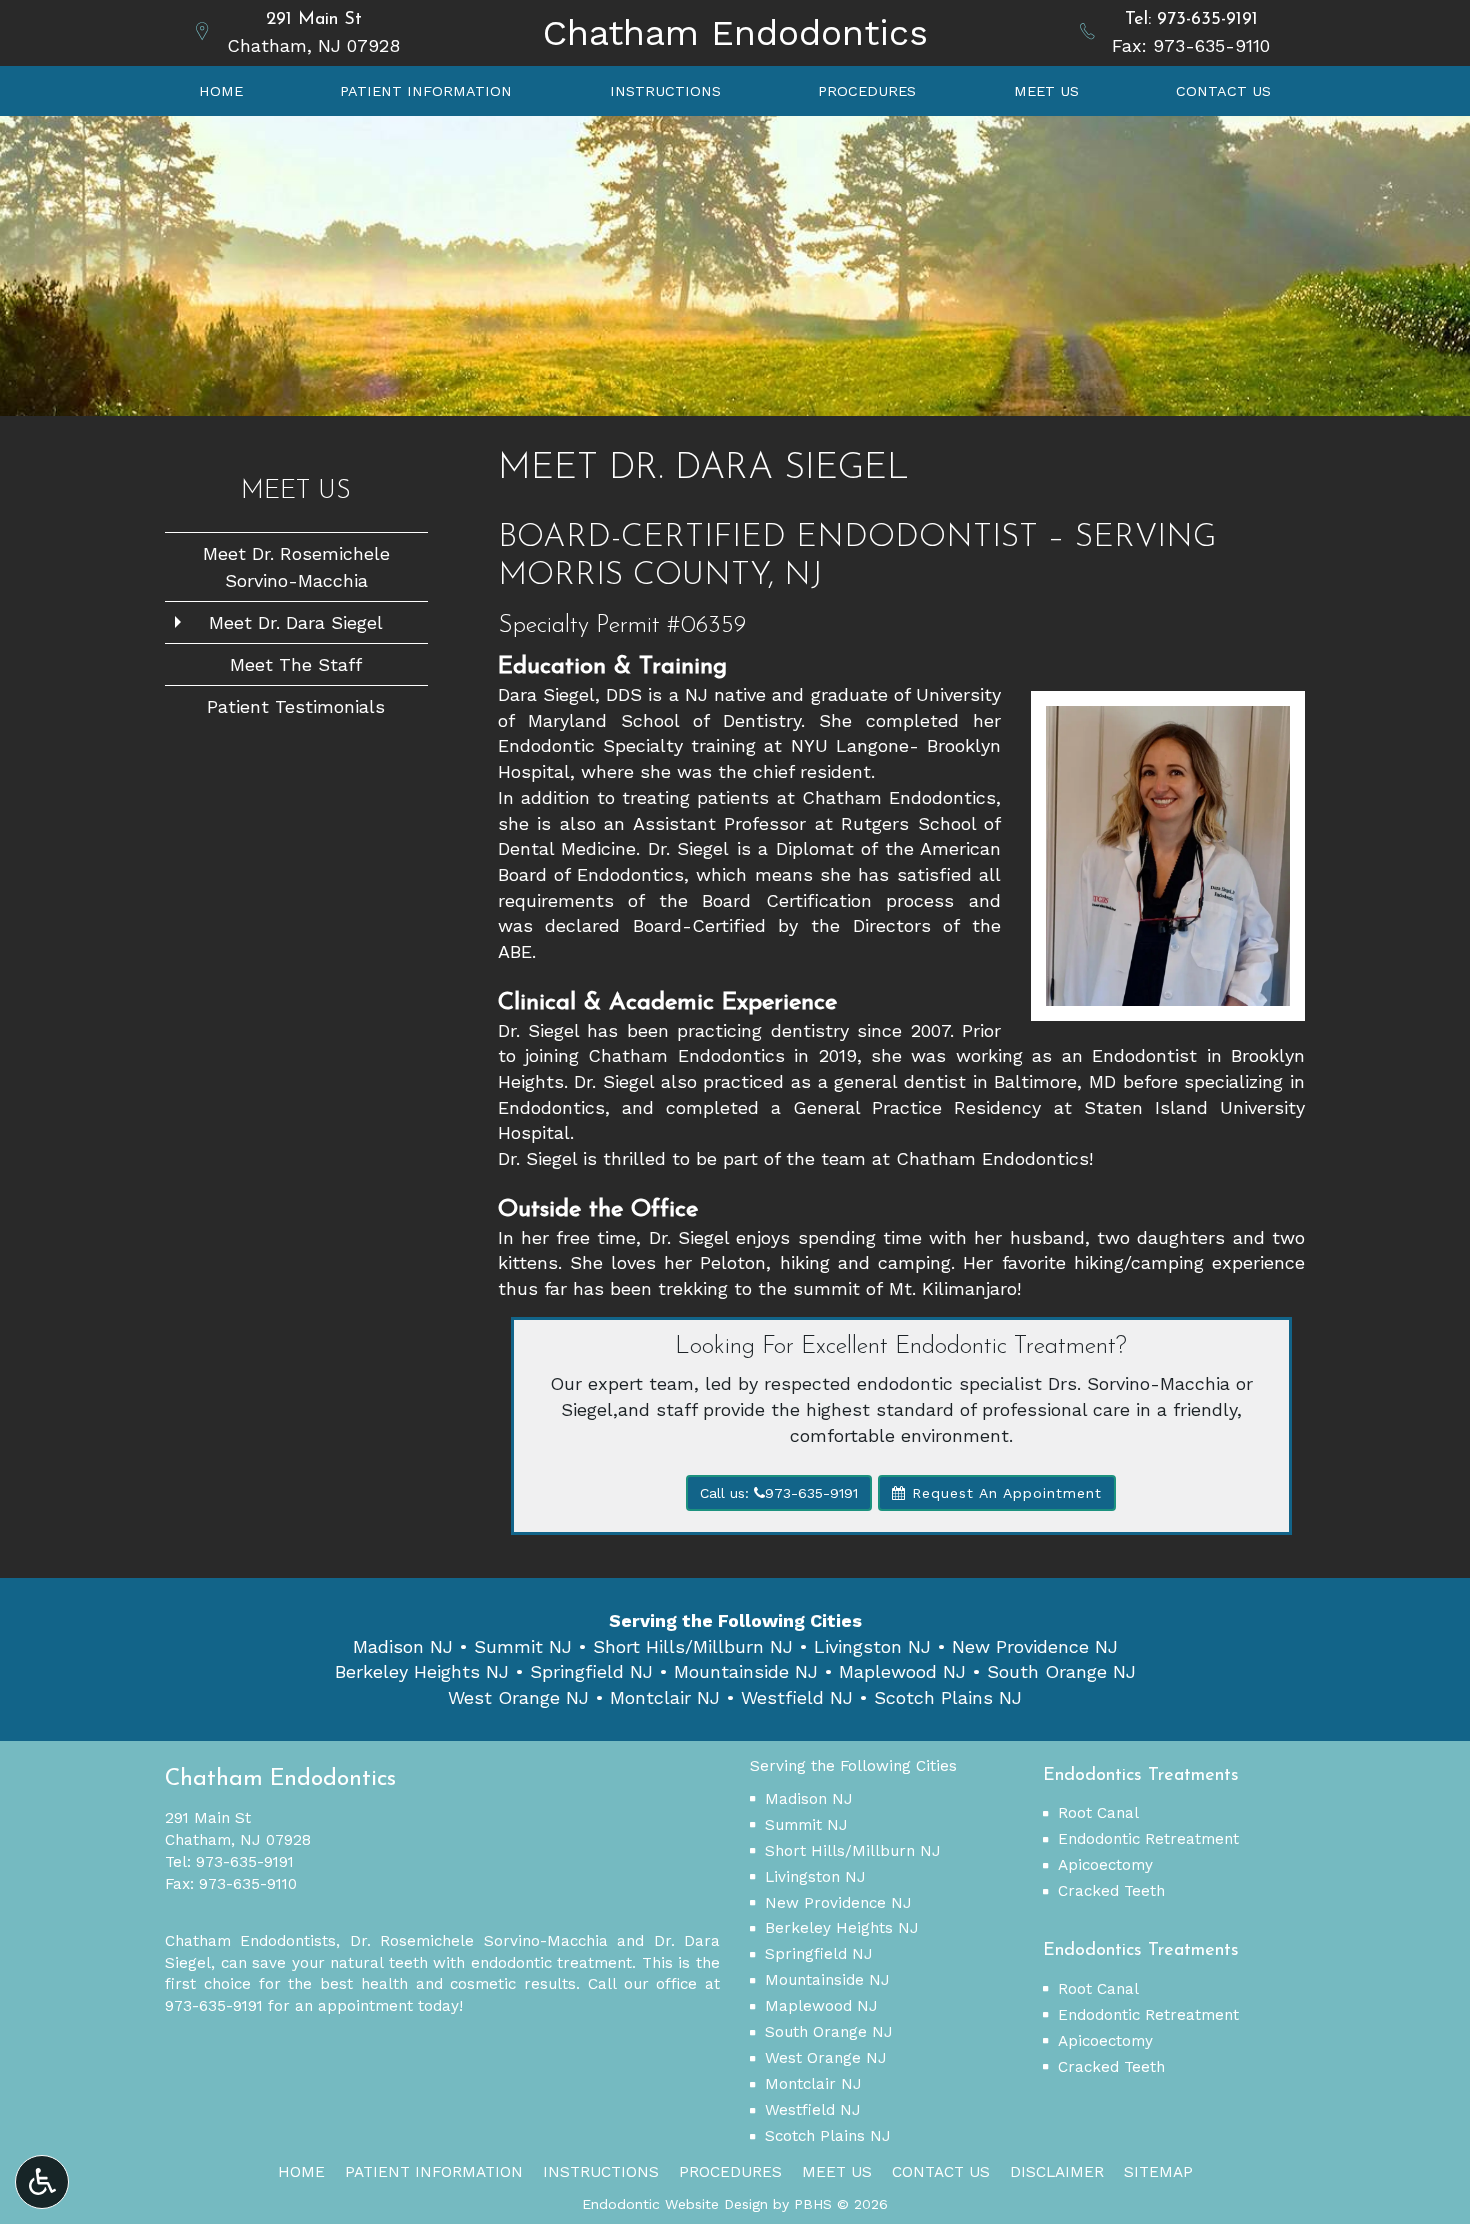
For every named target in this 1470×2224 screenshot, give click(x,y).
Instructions (665, 91)
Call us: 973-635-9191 (779, 1493)
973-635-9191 (1207, 20)
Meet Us (1046, 91)
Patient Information (426, 91)
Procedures (867, 91)
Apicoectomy (1105, 1865)
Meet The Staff (296, 664)
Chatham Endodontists (250, 1941)
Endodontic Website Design (675, 2204)
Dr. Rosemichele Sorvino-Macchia (479, 1941)
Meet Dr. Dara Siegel (296, 622)
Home (221, 91)
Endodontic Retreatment (1148, 1839)
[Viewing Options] (42, 2182)
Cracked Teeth (1111, 1891)
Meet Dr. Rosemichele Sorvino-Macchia (296, 567)
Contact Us (1223, 91)
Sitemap (1158, 2172)
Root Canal (1098, 1813)
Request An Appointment (1004, 1493)
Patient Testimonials (296, 706)
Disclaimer (1057, 2172)
